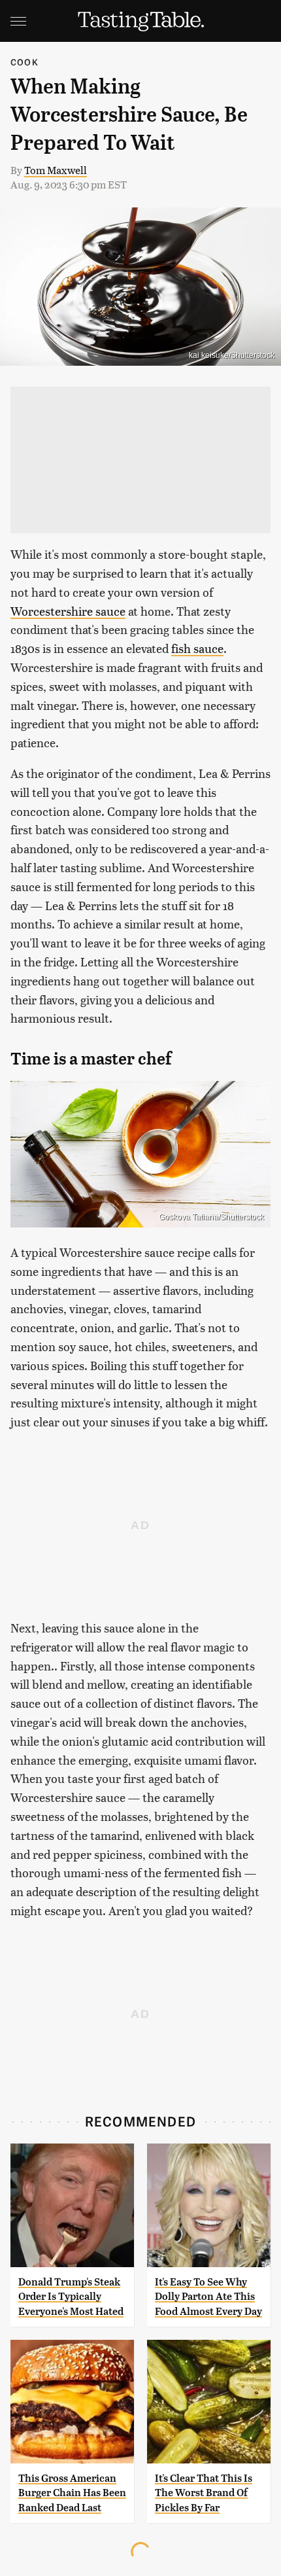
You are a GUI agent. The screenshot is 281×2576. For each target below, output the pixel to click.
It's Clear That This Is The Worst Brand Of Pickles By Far (204, 2493)
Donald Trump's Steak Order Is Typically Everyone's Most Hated (71, 2297)
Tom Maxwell (56, 170)
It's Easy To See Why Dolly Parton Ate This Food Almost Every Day (208, 2297)
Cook (25, 62)
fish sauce (197, 648)
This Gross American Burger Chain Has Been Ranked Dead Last (72, 2493)
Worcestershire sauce (68, 611)
